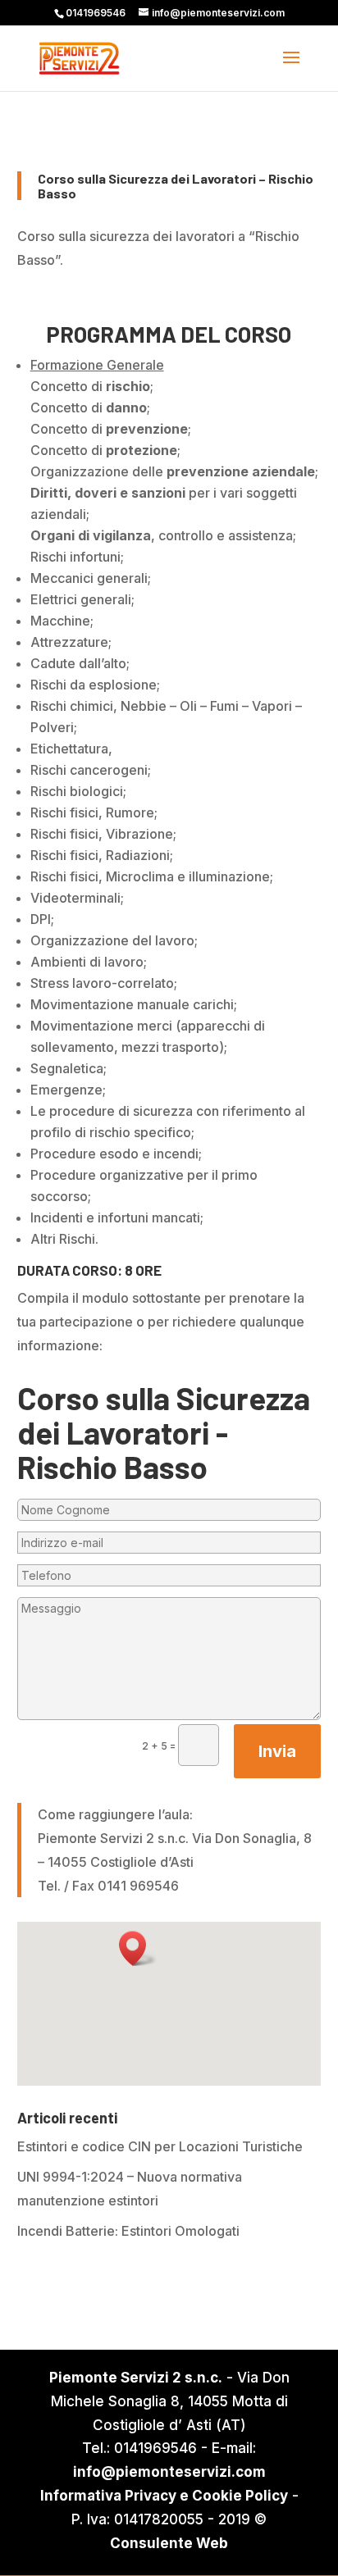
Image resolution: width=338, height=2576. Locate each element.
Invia (277, 1751)
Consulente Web (169, 2543)
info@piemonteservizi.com (169, 2472)
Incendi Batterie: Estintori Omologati (128, 2231)
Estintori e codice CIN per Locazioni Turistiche (160, 2146)
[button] (138, 1948)
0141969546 (96, 13)
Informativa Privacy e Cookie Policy (164, 2496)
